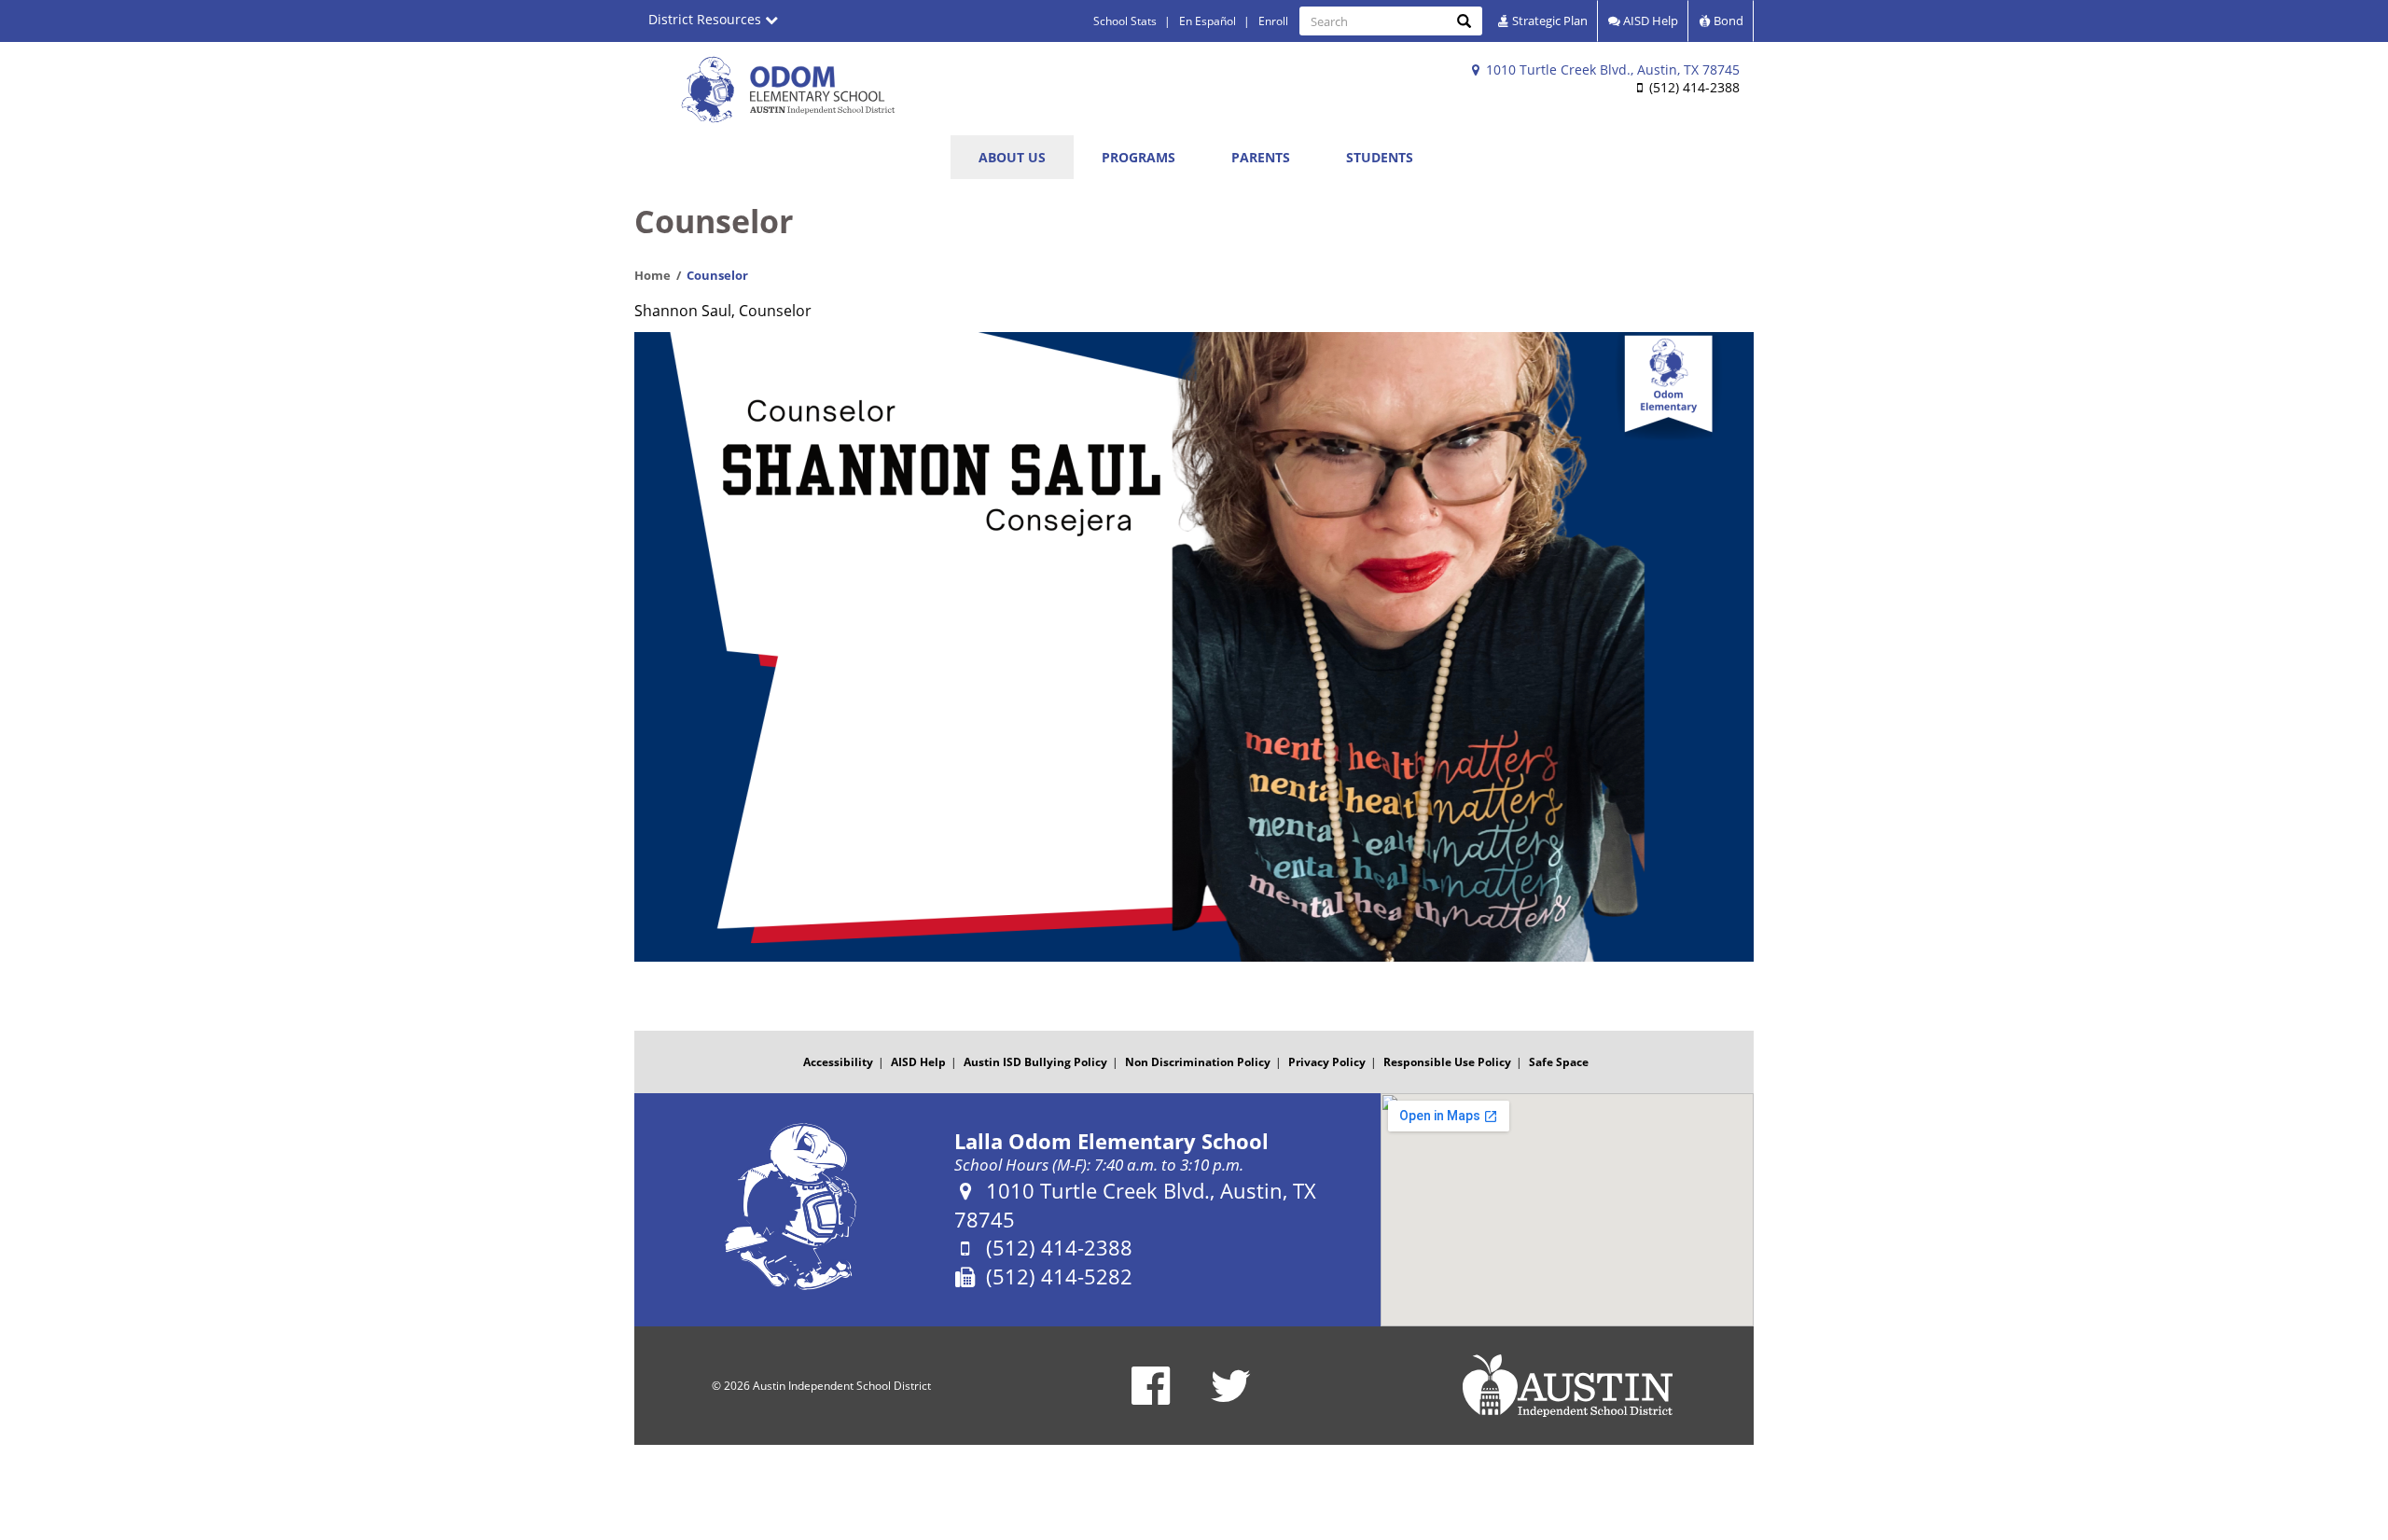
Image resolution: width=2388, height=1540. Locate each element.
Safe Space (1559, 1062)
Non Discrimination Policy (1198, 1062)
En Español (1208, 21)
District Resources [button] (707, 19)
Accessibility (838, 1062)
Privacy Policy (1327, 1062)
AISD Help (1649, 21)
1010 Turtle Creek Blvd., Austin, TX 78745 (1611, 69)
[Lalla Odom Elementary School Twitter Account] (1231, 1398)
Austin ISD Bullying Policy (1035, 1062)
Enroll (1273, 21)
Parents (1261, 157)
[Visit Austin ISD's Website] (1567, 1386)
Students (1380, 157)
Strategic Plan (1548, 21)
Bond (1727, 21)
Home (653, 275)
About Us (1012, 157)
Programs (1138, 157)
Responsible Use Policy (1447, 1062)
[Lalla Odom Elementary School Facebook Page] (1151, 1398)
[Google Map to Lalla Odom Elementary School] (1567, 1210)
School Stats (1125, 21)
